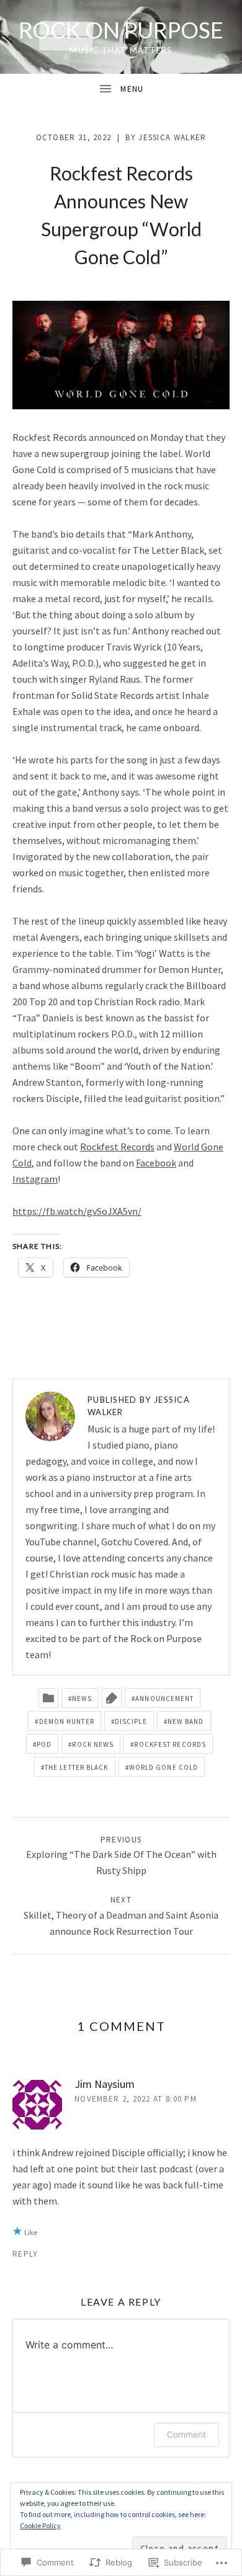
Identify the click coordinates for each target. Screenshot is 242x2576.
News (82, 1699)
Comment (186, 2434)
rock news (93, 1744)
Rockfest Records (117, 1147)
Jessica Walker (172, 137)
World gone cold (164, 1767)
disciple (131, 1721)
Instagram (35, 1179)
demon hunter (67, 1721)
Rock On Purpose (121, 30)
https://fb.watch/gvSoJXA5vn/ (77, 1211)
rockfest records (170, 1744)
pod (44, 1744)
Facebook (156, 1163)
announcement (164, 1699)
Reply (25, 2254)
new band (186, 1721)
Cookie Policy (40, 2525)
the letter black (77, 1767)
